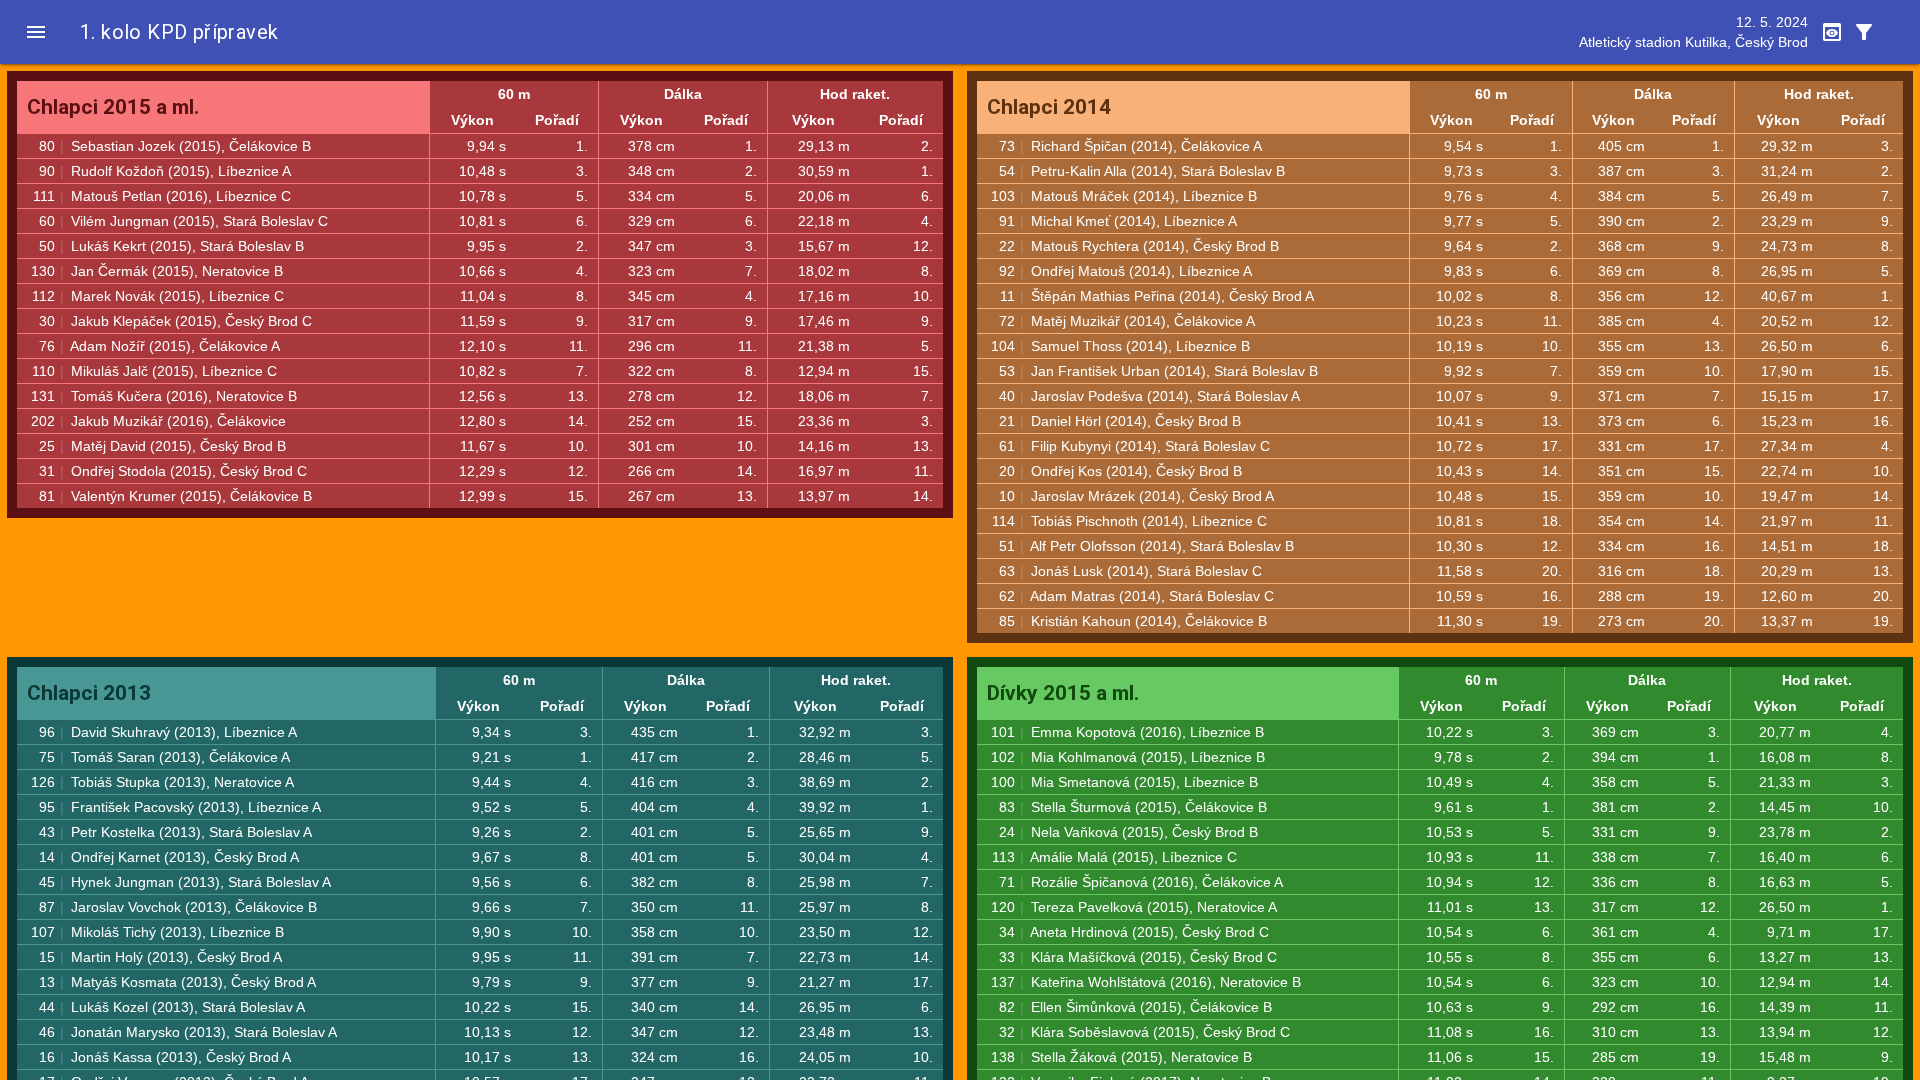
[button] (36, 32)
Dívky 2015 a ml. (1063, 693)
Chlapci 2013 (89, 693)
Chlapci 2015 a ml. (113, 107)
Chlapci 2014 (1049, 107)
